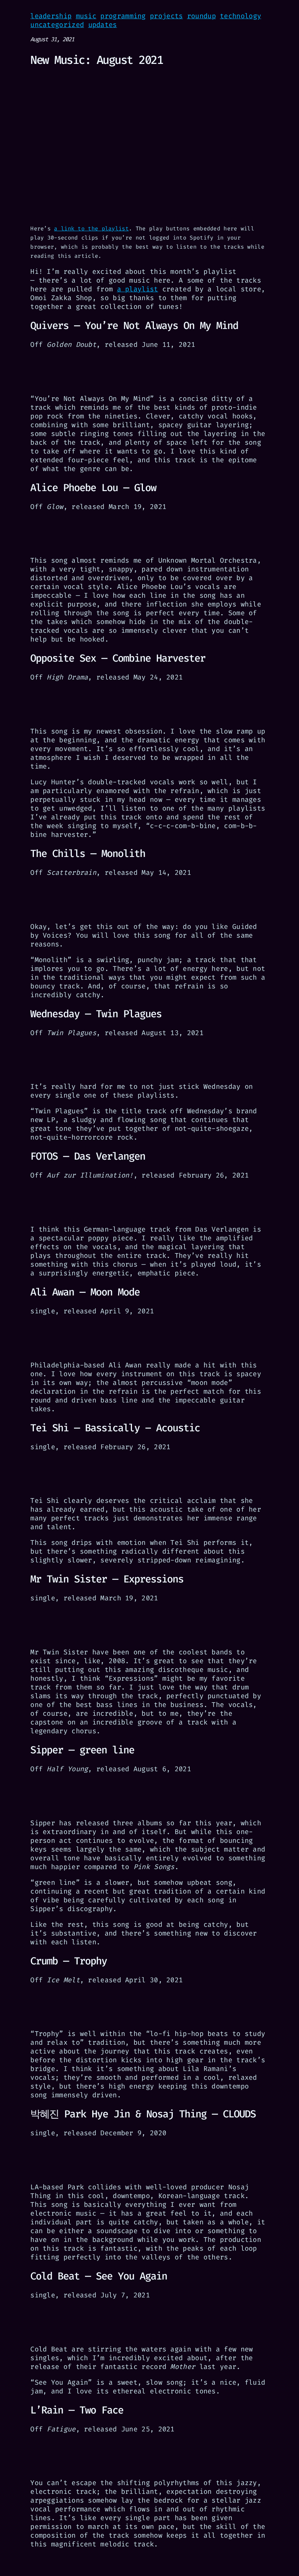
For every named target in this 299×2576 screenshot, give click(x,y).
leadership (51, 16)
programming (123, 16)
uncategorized (57, 25)
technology (240, 16)
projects (166, 16)
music (86, 16)
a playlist (138, 289)
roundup (201, 16)
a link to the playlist (91, 229)
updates (103, 25)
